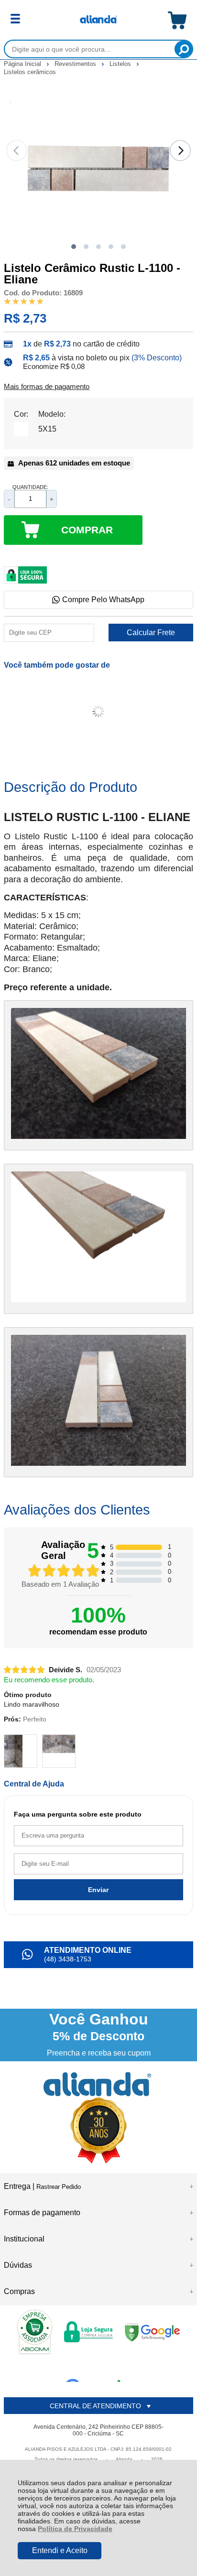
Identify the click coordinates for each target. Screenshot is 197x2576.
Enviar (98, 1890)
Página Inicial (23, 64)
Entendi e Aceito (60, 2550)
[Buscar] (183, 49)
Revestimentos (76, 64)
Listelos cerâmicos (30, 72)
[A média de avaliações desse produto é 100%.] (24, 301)
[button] (74, 247)
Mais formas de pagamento (47, 387)
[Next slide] (180, 151)
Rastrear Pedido (59, 2187)
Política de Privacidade (75, 2529)
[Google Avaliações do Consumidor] (96, 2369)
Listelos (121, 64)
